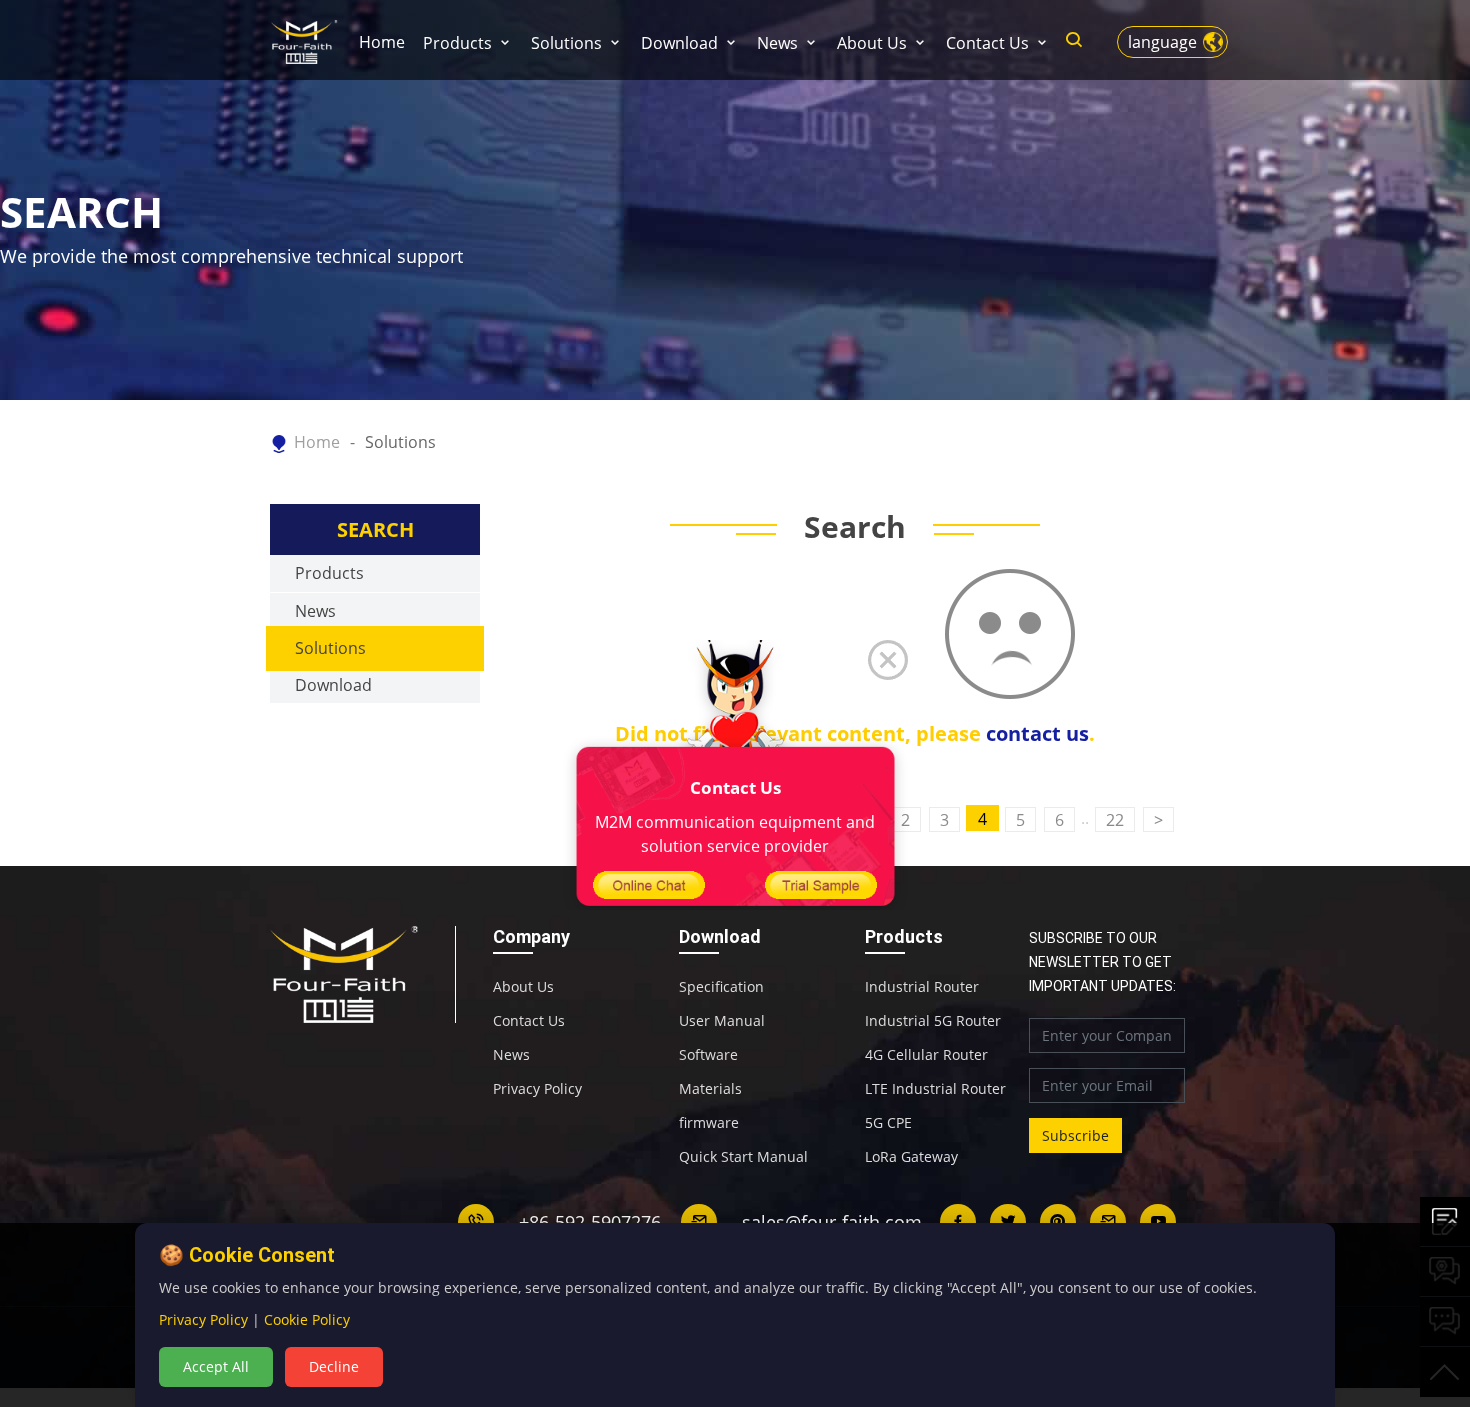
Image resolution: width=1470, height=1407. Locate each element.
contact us (1037, 733)
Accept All (216, 1366)
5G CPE (888, 1123)
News (777, 43)
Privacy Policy (537, 1089)
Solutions (566, 43)
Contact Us (987, 43)
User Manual (722, 1021)
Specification (721, 987)
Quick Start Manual (743, 1157)
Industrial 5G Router (933, 1021)
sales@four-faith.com (832, 1222)
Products (457, 43)
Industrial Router (922, 987)
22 (1115, 820)
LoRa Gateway (911, 1157)
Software (708, 1055)
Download (679, 43)
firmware (709, 1123)
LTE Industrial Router (935, 1089)
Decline (334, 1366)
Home (382, 42)
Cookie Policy (307, 1319)
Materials (710, 1089)
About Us (872, 43)
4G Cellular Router (926, 1055)
